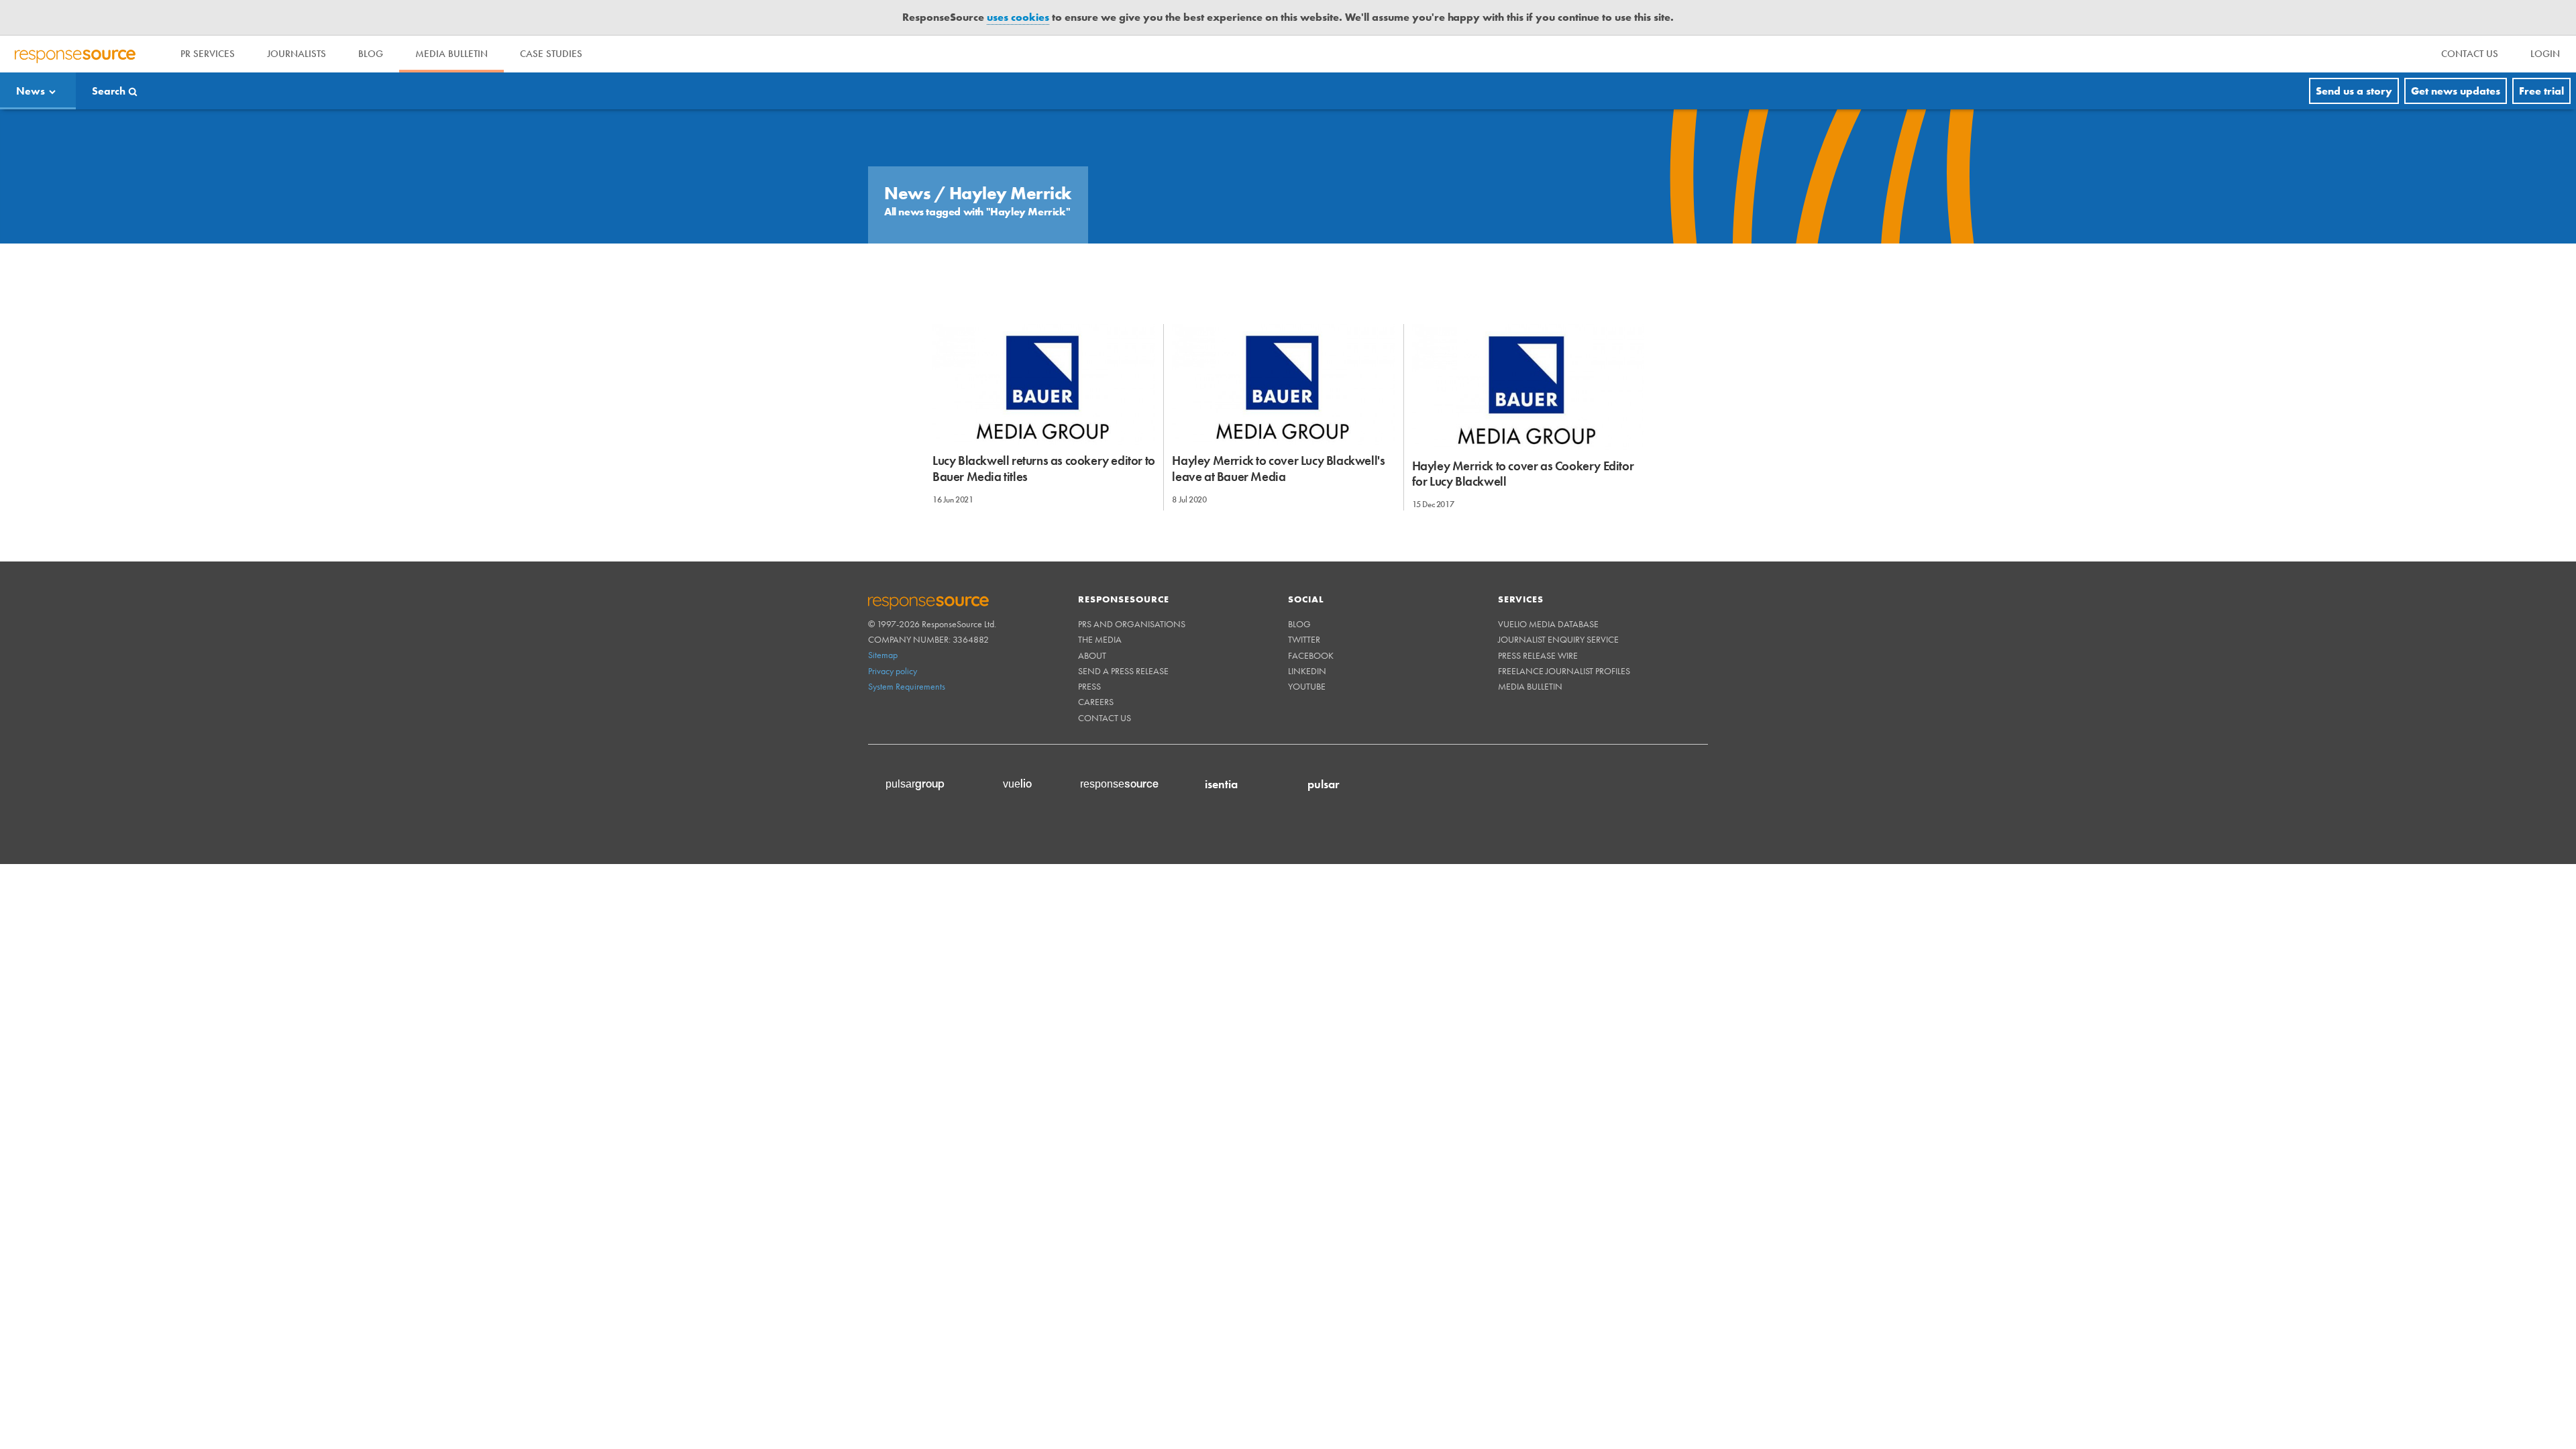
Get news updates (2456, 91)
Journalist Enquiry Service (1558, 639)
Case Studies (551, 54)
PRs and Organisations (1132, 624)
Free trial (2541, 91)
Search (109, 91)
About (1092, 655)
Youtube (1307, 686)
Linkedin (1307, 671)
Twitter (1304, 639)
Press (1089, 686)
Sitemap (883, 655)
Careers (1096, 702)
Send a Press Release (1123, 671)
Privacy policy (893, 671)
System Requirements (907, 686)
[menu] (2470, 54)
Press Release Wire (1538, 655)
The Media (1100, 639)
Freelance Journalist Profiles (1564, 671)
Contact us (1105, 718)
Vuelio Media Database (1548, 624)
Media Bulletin (451, 54)
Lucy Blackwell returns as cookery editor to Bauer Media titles (1044, 468)
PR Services (208, 54)
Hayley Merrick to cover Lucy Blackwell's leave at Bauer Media (1278, 468)
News (31, 91)
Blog (371, 54)
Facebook (1311, 655)
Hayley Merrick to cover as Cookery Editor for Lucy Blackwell (1523, 474)
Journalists (297, 54)
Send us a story (2354, 91)
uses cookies (1018, 17)
